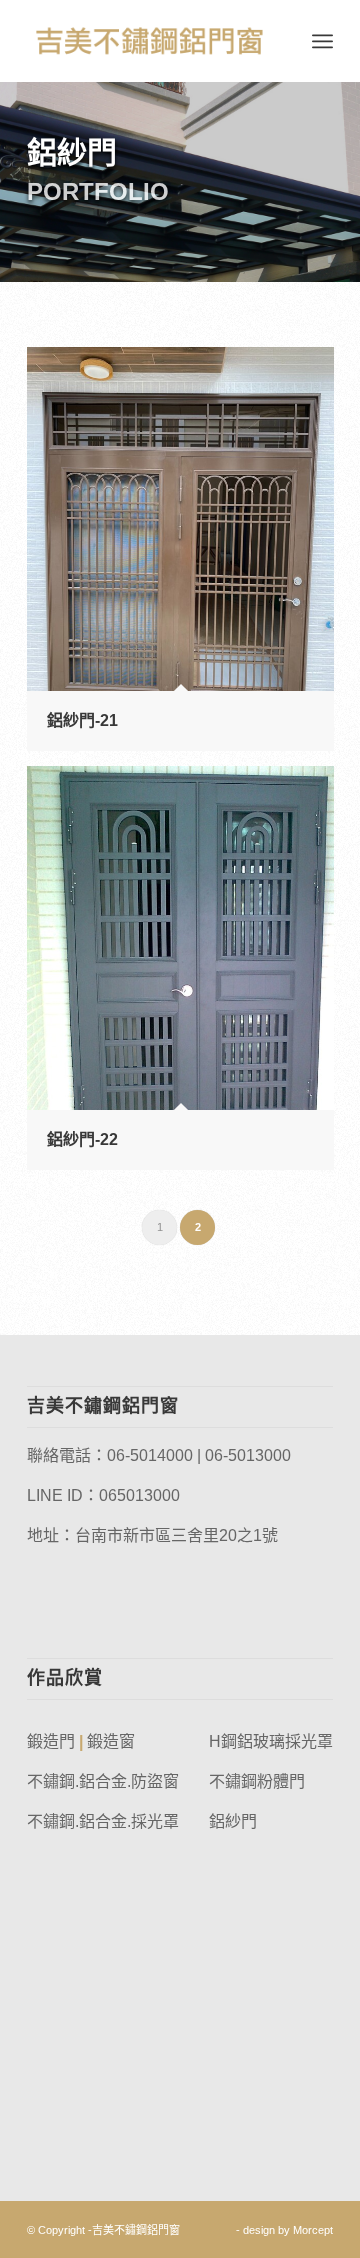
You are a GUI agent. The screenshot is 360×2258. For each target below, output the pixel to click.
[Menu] (322, 41)
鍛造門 (51, 1741)
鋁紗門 (233, 1821)
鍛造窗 (111, 1741)
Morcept (313, 2230)
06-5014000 (150, 1455)
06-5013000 (248, 1455)
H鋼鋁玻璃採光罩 (271, 1741)
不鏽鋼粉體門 (257, 1781)
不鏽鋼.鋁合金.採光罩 (103, 1821)
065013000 (139, 1495)
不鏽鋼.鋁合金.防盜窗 (103, 1781)
